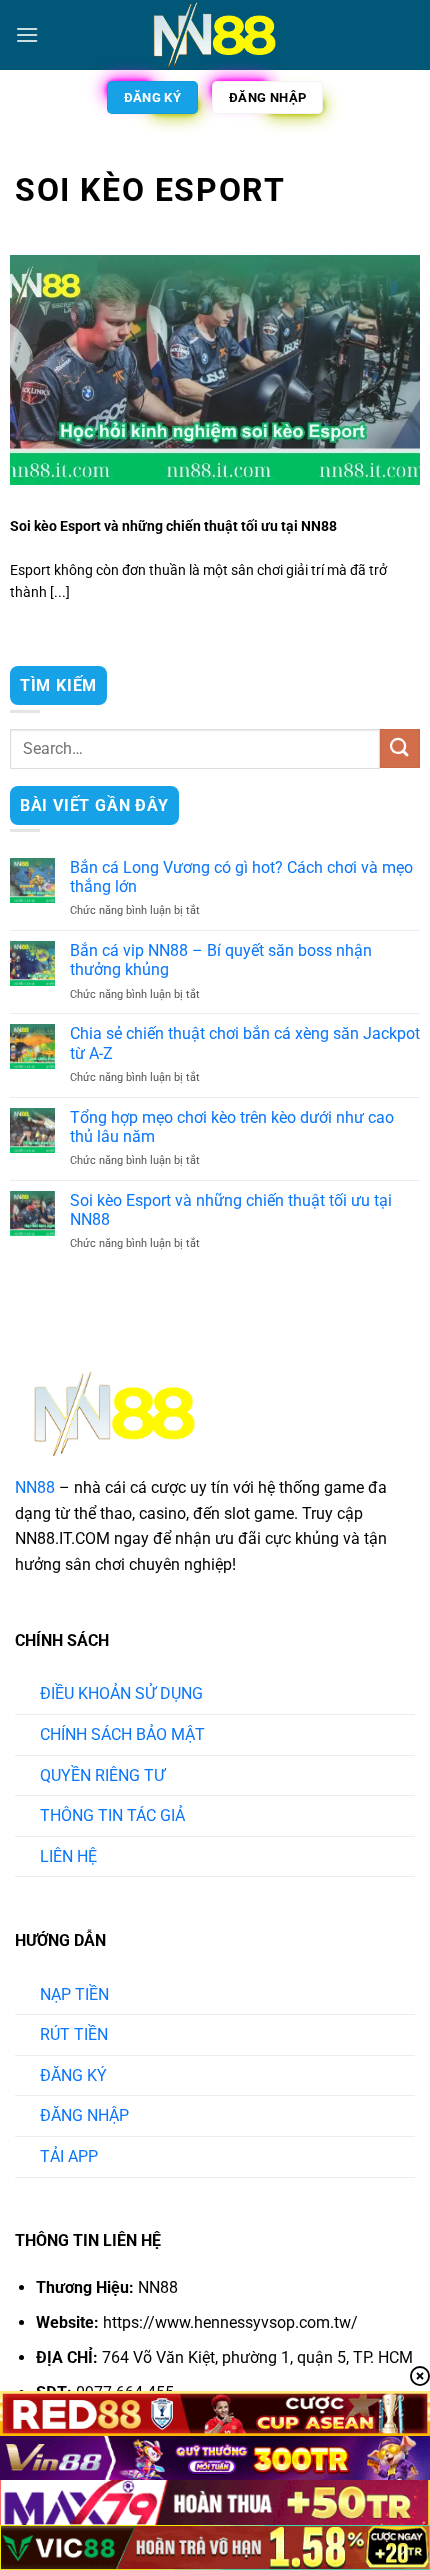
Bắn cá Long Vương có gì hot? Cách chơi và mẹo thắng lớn (241, 877)
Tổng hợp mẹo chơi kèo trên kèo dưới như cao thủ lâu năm (232, 1127)
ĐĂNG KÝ (73, 2075)
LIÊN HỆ (68, 1856)
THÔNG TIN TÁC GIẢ (112, 1815)
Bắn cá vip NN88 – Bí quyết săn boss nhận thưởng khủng (221, 960)
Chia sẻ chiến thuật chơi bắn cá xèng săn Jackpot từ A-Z (245, 1043)
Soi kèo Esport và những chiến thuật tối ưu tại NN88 (173, 526)
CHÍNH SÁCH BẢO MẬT (122, 1734)
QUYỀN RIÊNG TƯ (102, 1775)
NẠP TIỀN (74, 1994)
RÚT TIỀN (74, 2034)
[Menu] (27, 34)
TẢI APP (69, 2156)
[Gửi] (400, 748)
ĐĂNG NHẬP (84, 2115)
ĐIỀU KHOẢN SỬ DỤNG (121, 1693)
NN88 (35, 1487)
